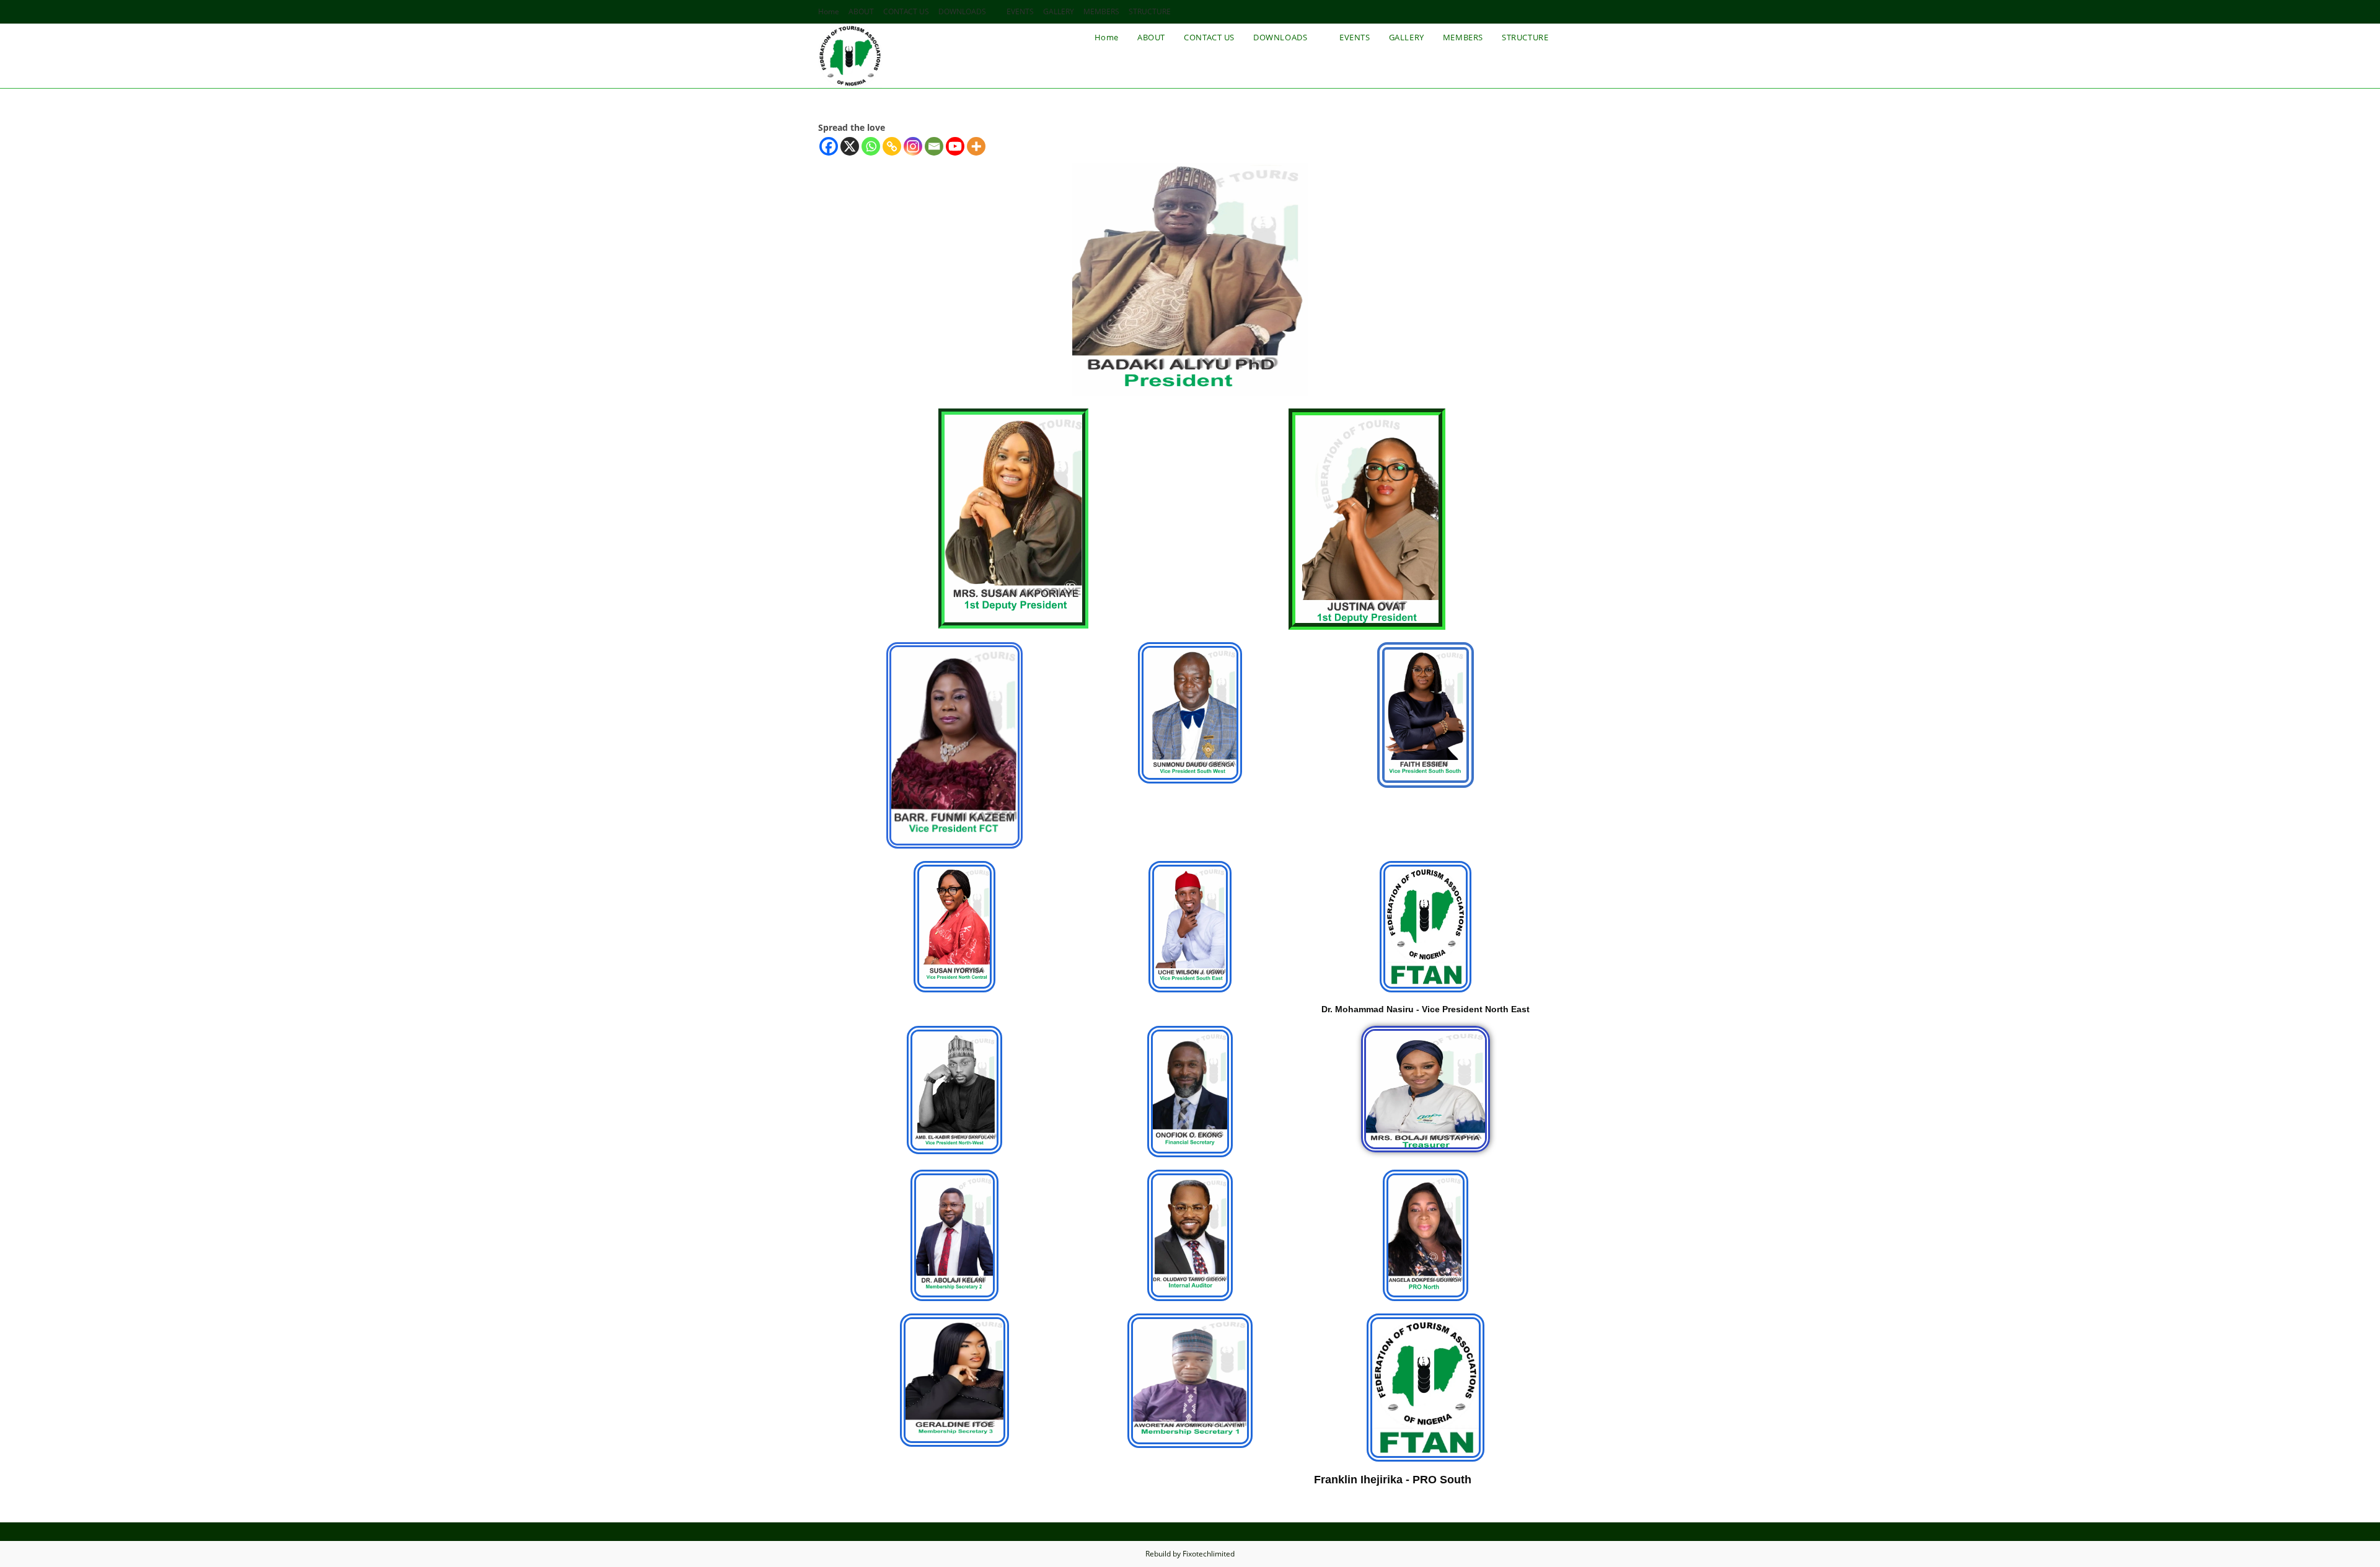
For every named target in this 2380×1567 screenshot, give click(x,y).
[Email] (934, 146)
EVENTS (1020, 11)
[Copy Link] (892, 146)
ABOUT (861, 11)
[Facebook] (829, 146)
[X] (850, 146)
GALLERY (1059, 11)
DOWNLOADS (962, 11)
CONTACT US (906, 11)
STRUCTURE (1150, 11)
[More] (976, 146)
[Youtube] (955, 146)
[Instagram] (913, 146)
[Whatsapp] (871, 146)
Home (829, 11)
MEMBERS (1101, 11)
